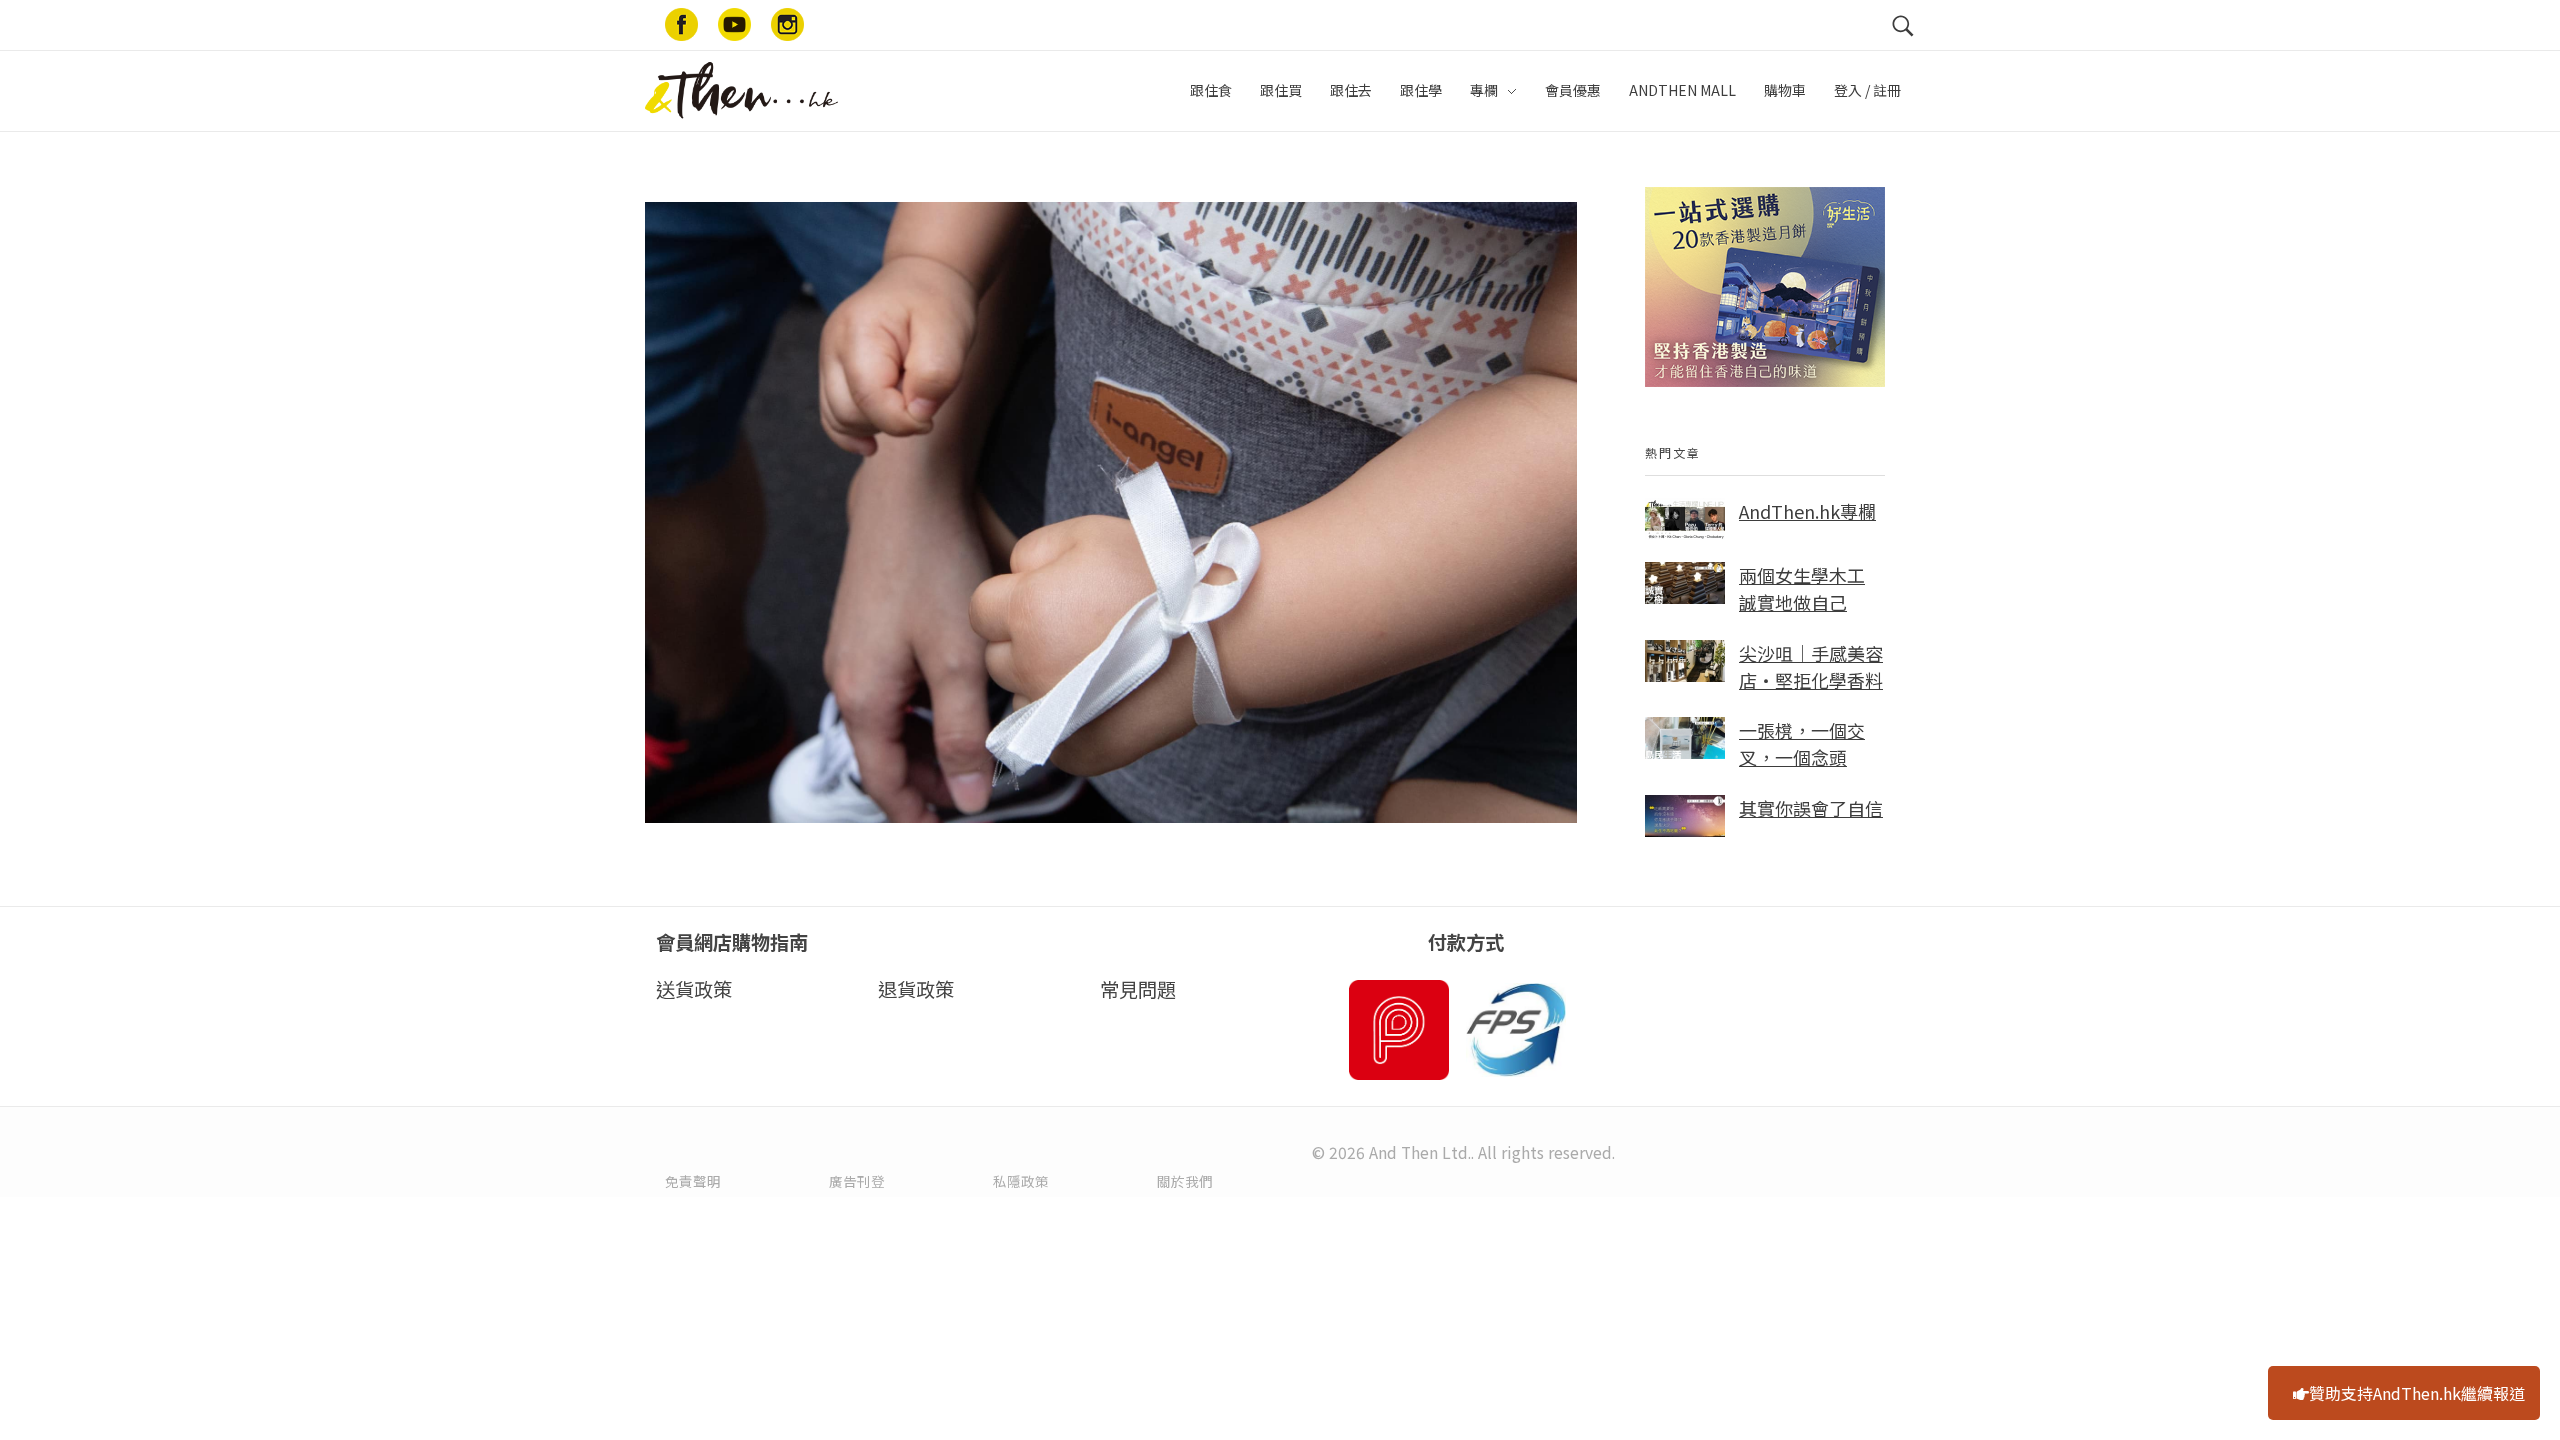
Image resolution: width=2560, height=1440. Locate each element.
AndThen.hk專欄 (1807, 511)
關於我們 (1185, 1181)
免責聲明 (693, 1181)
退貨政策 (916, 989)
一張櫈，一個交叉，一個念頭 (1802, 743)
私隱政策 (1021, 1181)
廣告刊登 (857, 1181)
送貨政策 (694, 989)
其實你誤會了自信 (1811, 808)
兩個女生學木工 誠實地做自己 (1802, 588)
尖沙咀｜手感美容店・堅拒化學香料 (1811, 666)
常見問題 (1138, 989)
